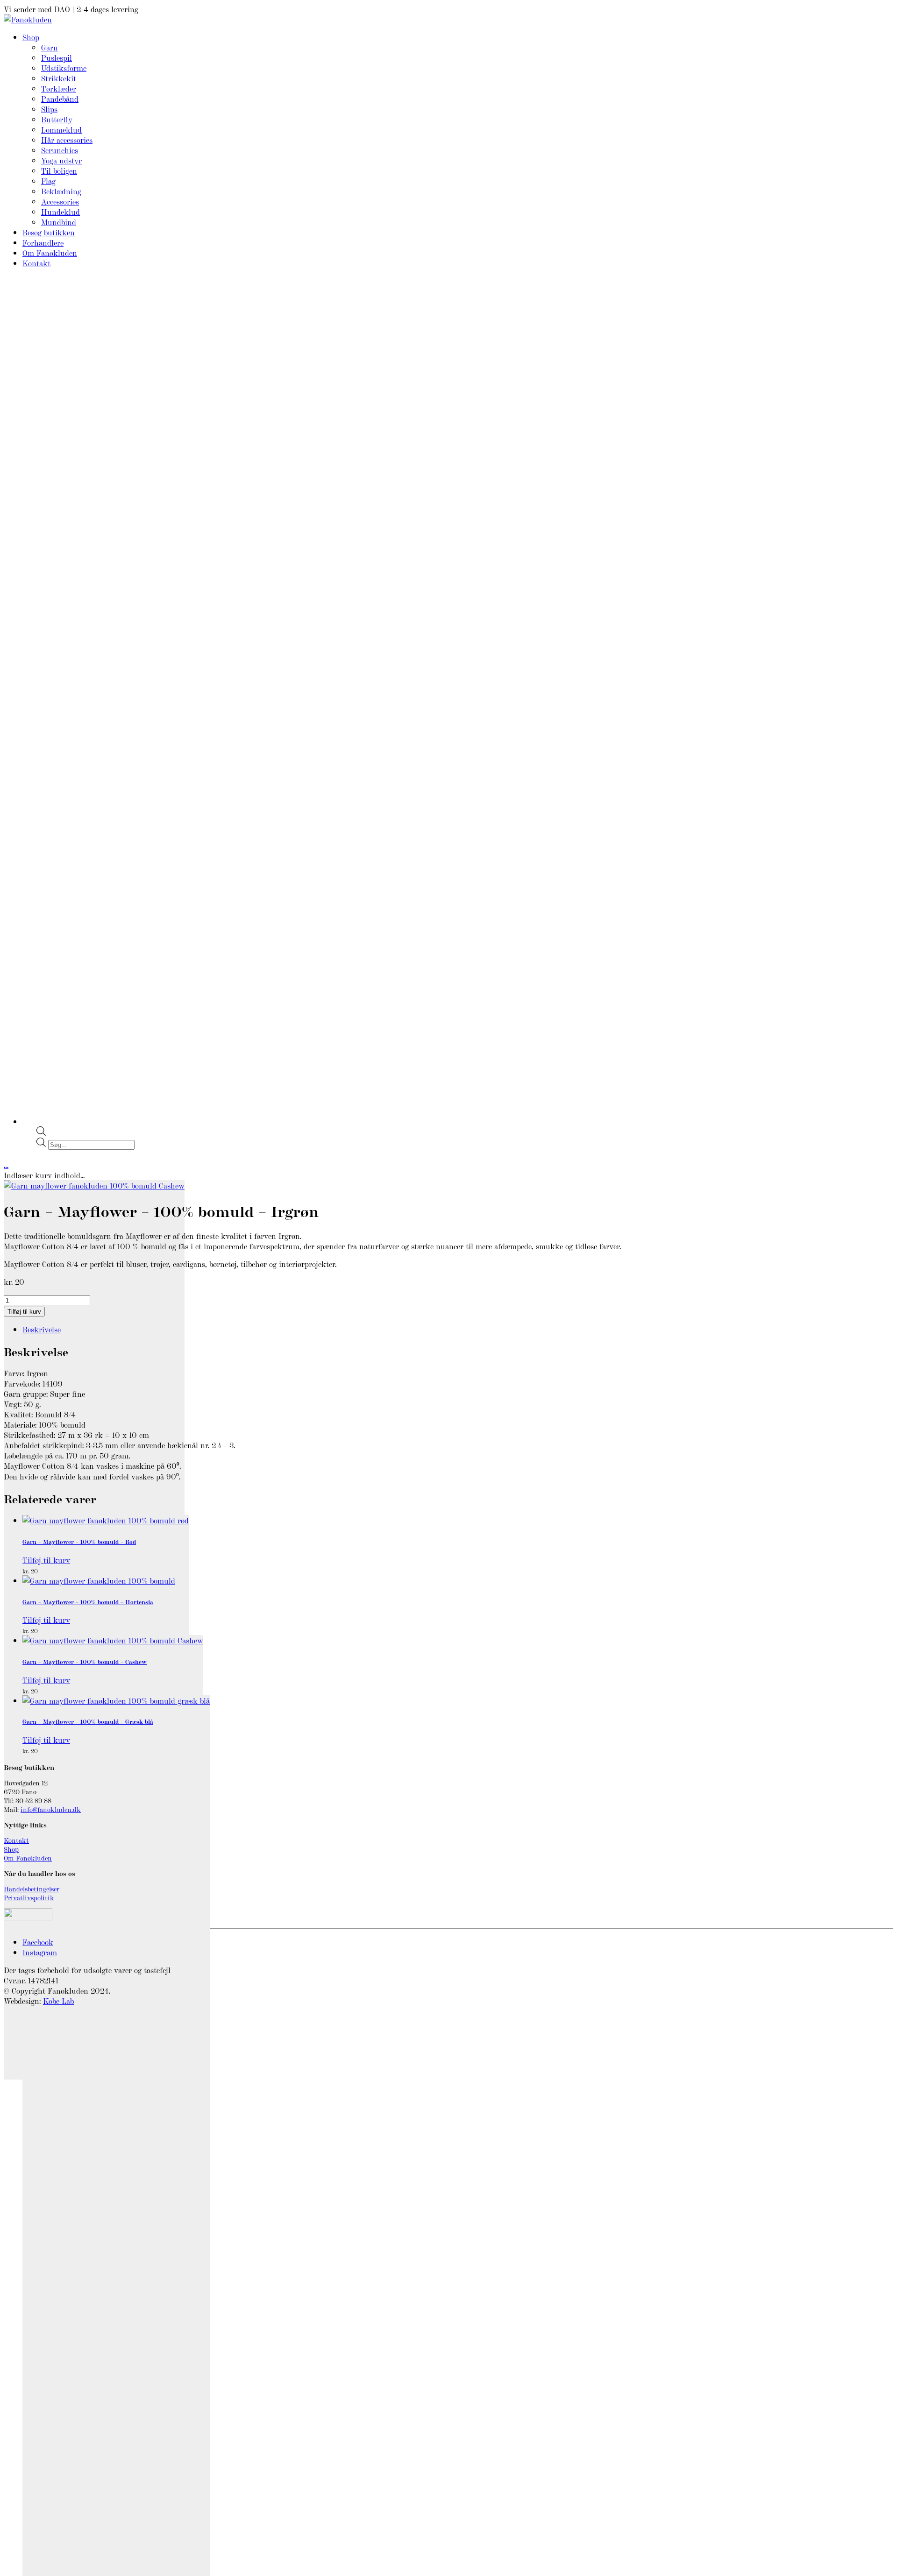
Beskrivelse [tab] (42, 1329)
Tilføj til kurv (24, 1312)
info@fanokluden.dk (51, 1809)
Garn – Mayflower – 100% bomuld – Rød (79, 1541)
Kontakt (16, 1840)
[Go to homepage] (28, 19)
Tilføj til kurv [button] (46, 1560)
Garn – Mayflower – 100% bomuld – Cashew (85, 1661)
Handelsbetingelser (32, 1888)
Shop (11, 1849)
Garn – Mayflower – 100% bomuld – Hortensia (88, 1602)
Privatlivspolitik (29, 1897)
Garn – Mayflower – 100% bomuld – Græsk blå (88, 1721)
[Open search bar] (41, 1132)
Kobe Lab (58, 2001)
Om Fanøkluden (28, 1858)
